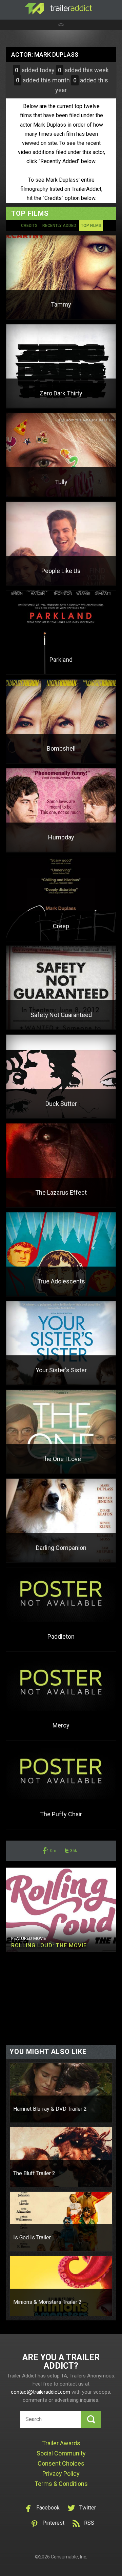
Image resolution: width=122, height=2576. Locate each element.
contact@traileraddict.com (40, 2392)
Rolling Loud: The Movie (49, 1945)
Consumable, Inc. (69, 2557)
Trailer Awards (61, 2443)
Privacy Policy (61, 2474)
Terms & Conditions (61, 2484)
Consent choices (61, 2463)
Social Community (61, 2453)
